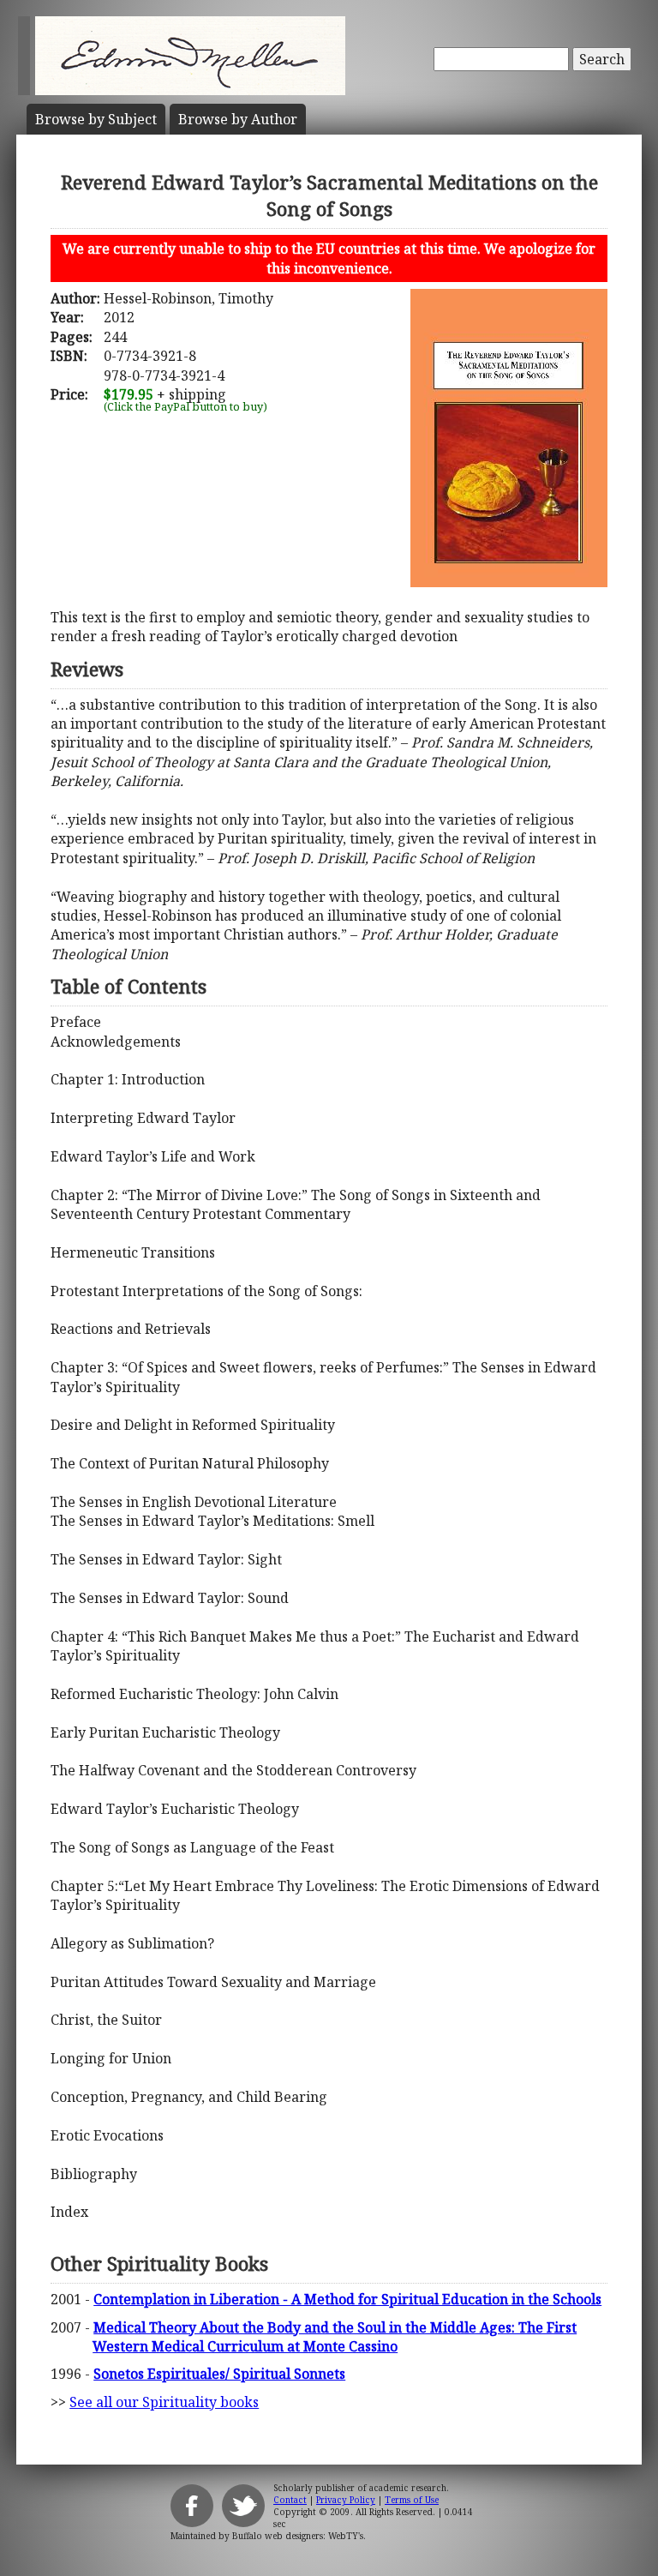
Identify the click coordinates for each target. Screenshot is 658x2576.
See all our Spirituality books (164, 2402)
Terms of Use (412, 2500)
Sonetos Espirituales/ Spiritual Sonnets (219, 2374)
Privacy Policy (346, 2500)
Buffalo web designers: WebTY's (298, 2536)
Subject (96, 119)
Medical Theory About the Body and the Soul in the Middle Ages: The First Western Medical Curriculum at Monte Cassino (335, 2337)
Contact (290, 2500)
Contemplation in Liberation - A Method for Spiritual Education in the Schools (347, 2299)
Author (238, 119)
